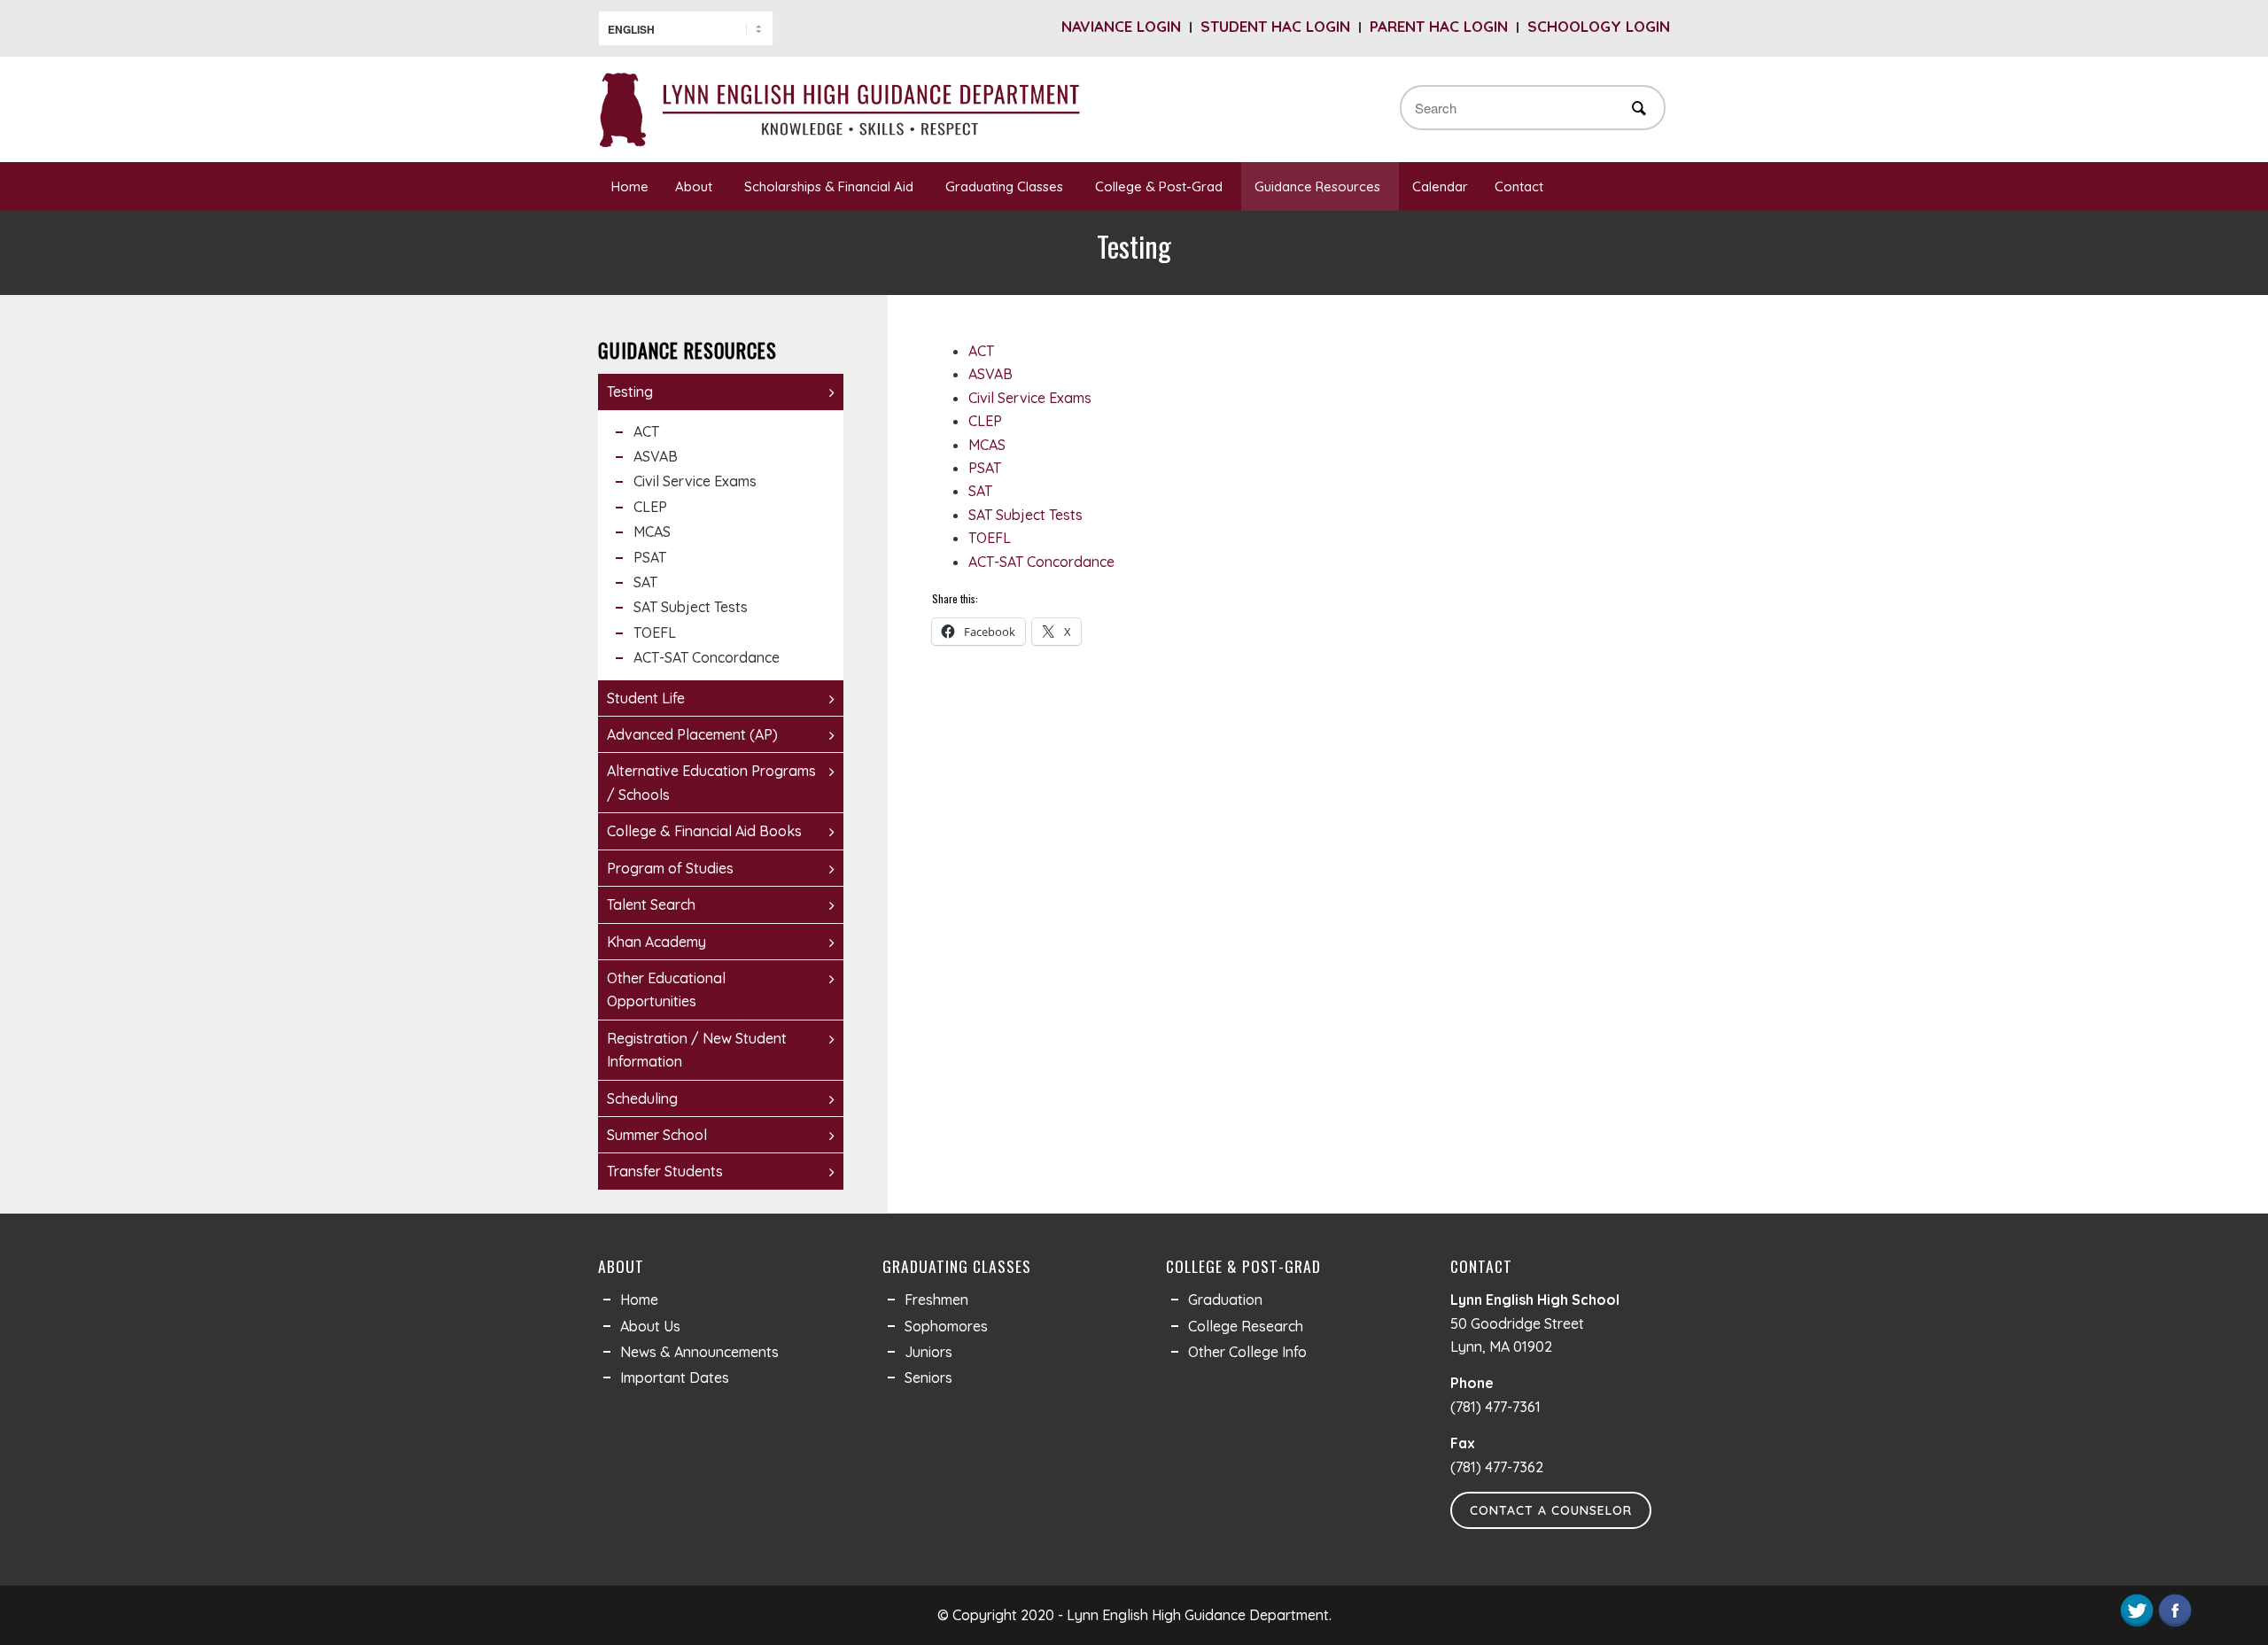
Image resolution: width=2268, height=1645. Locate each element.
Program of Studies (670, 868)
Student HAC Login (1275, 26)
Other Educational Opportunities (666, 989)
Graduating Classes (1004, 186)
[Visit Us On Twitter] (2136, 1624)
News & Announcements (699, 1352)
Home (630, 186)
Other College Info (1247, 1352)
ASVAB (990, 374)
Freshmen (936, 1300)
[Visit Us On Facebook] (2175, 1624)
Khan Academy (656, 942)
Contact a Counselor (1551, 1510)
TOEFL (990, 538)
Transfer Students (665, 1171)
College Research (1246, 1326)
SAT (980, 491)
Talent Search (651, 904)
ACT (981, 351)
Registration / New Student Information (697, 1050)
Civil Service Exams (1030, 398)
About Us (650, 1326)
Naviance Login (1121, 26)
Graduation (1225, 1300)
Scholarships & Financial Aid (829, 186)
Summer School (657, 1135)
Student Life (646, 698)
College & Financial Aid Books (704, 831)
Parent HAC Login (1439, 26)
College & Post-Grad (1159, 186)
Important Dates (675, 1377)
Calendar (1440, 186)
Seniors (928, 1377)
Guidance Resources (1317, 186)
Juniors (928, 1352)
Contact (1519, 186)
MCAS (987, 445)
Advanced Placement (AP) (692, 734)
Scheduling (642, 1098)
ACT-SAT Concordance (1041, 562)
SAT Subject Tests (1025, 515)
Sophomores (946, 1326)
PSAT (985, 468)
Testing (630, 392)
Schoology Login (1599, 26)
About (694, 186)
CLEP (985, 421)
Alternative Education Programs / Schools (711, 782)
